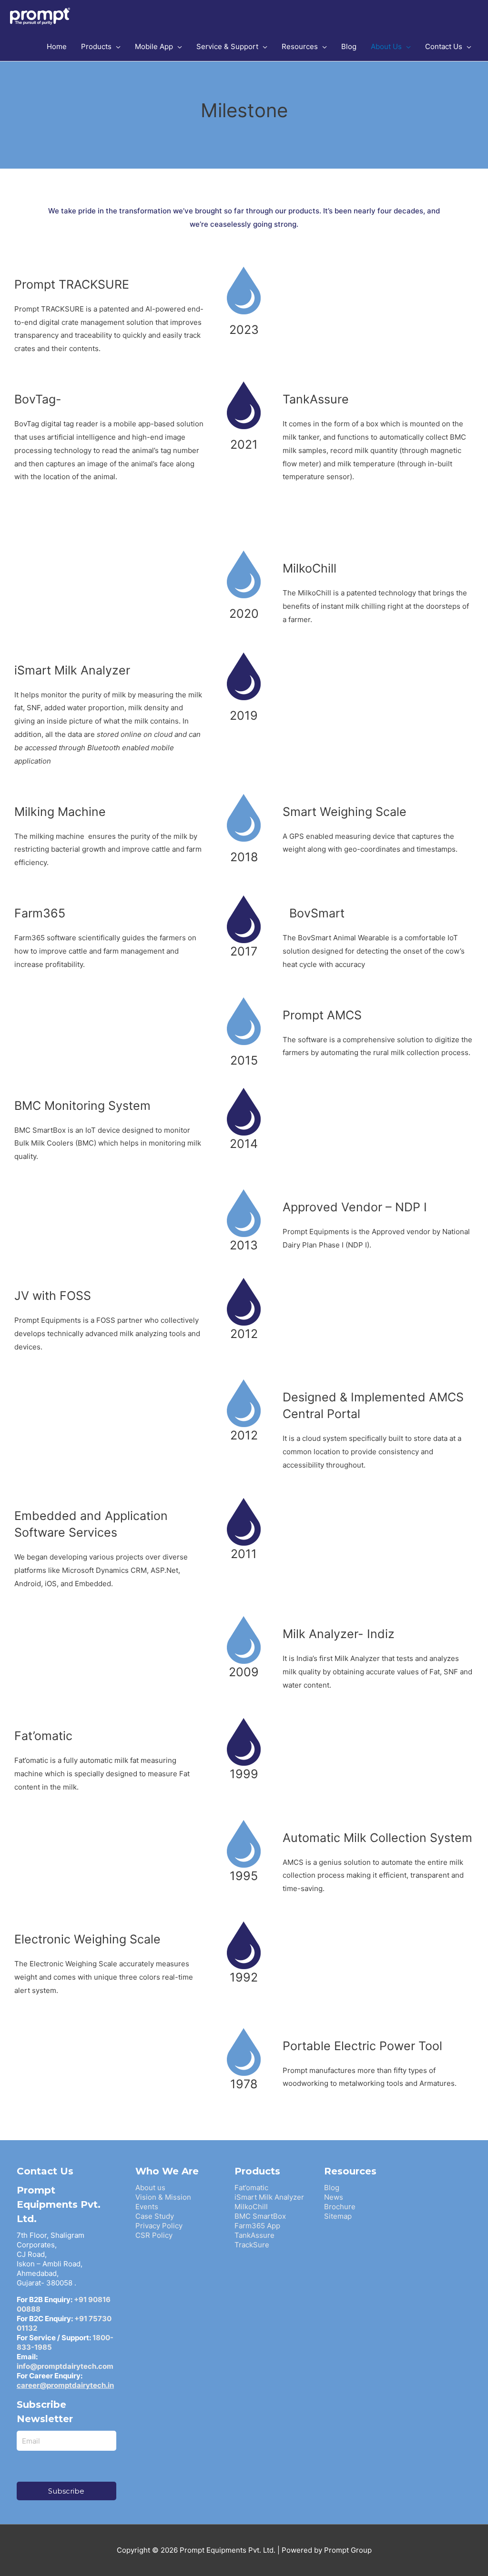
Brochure (340, 2207)
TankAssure (254, 2235)
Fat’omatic (251, 2188)
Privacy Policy (159, 2226)
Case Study (155, 2216)
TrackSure (252, 2245)
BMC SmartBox (260, 2216)
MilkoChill (251, 2207)
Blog (332, 2188)
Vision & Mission (163, 2197)
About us (150, 2188)
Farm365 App (257, 2226)
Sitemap (338, 2216)
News (334, 2197)
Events (147, 2207)
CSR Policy (154, 2235)
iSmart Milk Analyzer (269, 2197)
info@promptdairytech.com (65, 2366)
